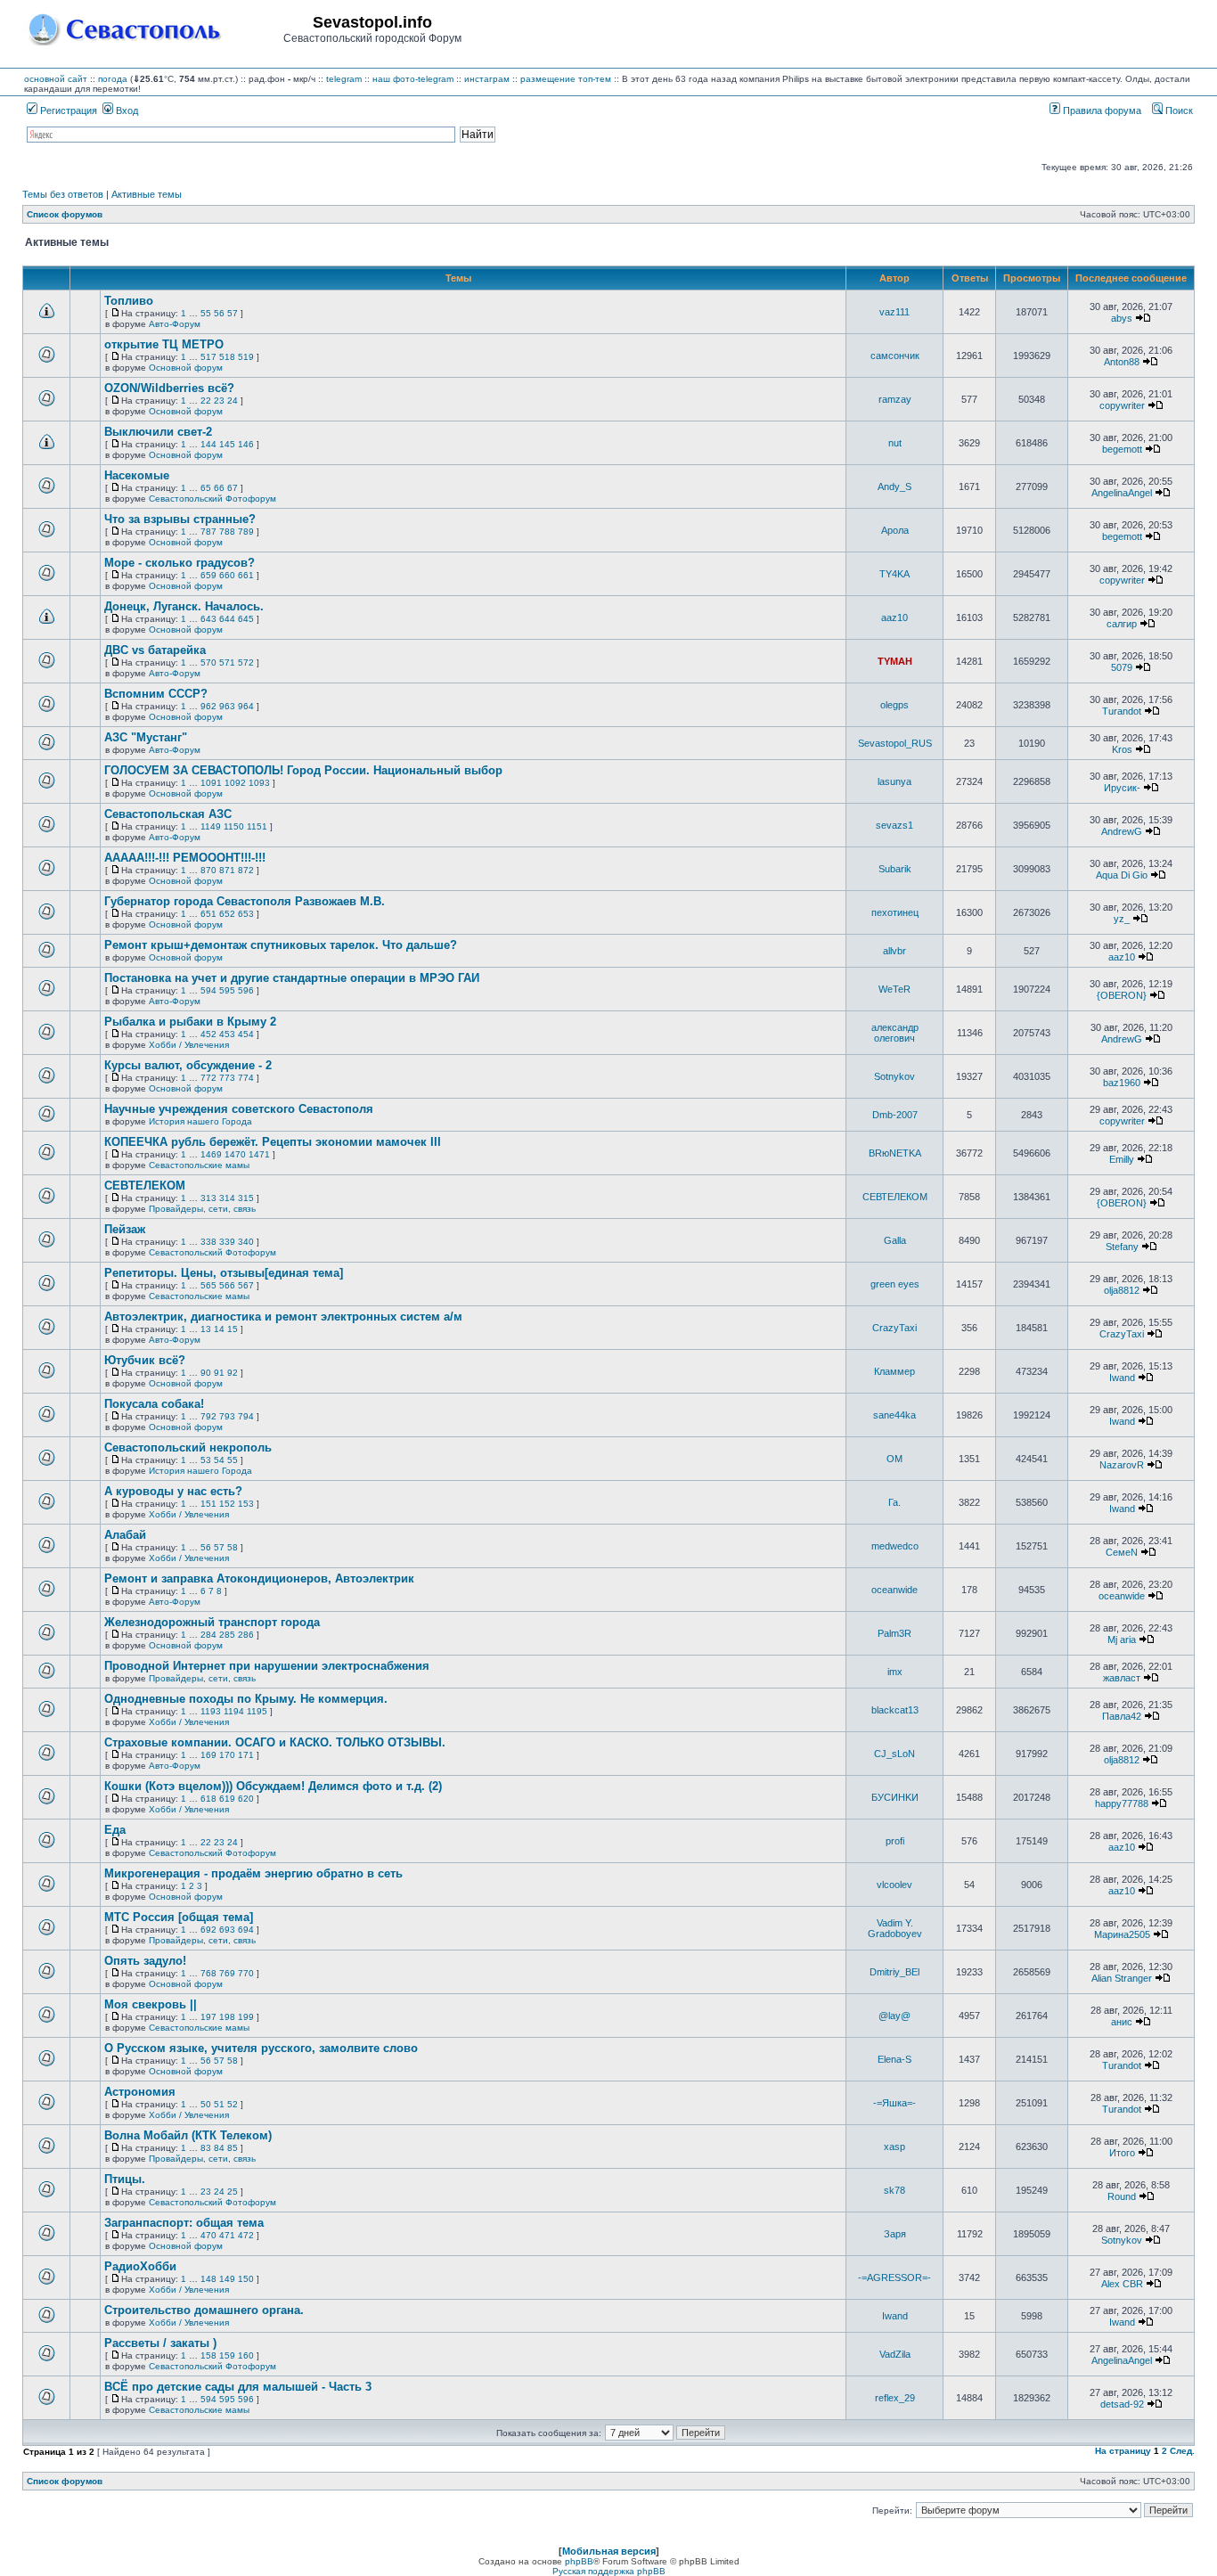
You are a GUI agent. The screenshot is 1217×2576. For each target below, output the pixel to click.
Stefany (1122, 1247)
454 (246, 1034)
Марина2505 (1122, 1934)
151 (208, 1504)
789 (246, 532)
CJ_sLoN (894, 1754)
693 (227, 1930)
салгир (1122, 624)
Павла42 (1122, 1716)
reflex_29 (895, 2398)
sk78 (894, 2190)
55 (206, 313)
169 (208, 1755)
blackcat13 (895, 1710)
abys (1122, 318)
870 (208, 870)
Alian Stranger (1122, 1978)
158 (208, 2355)
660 (227, 575)
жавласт (1122, 1678)
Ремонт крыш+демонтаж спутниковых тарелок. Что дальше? (281, 945)
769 (227, 1973)
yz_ (1122, 919)
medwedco (895, 1546)
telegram (344, 79)
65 (206, 488)
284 (208, 1635)
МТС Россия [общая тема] (179, 1917)
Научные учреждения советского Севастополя (239, 1109)
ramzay (895, 399)
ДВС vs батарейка (155, 650)
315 (246, 1198)
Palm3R (894, 1633)
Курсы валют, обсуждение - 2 (188, 1065)
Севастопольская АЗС (168, 814)
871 (227, 870)
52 (233, 2104)
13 (206, 1329)
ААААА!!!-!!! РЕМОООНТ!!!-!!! (185, 858)
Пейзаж (125, 1229)
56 (219, 313)
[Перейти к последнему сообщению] (1143, 318)
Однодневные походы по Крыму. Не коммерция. (246, 1699)
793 (227, 1416)
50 (206, 2104)
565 (208, 1285)
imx (895, 1672)
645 (246, 619)
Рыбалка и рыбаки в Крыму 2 (190, 1022)
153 (246, 1504)
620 (246, 1799)
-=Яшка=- (894, 2103)
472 (246, 2235)
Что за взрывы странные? (180, 519)
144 (208, 444)
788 (227, 532)
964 (246, 706)
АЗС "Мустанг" (146, 737)
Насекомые (137, 475)
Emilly (1122, 1159)
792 (208, 1416)
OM (894, 1459)
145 (227, 444)
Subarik (895, 869)
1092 (235, 783)
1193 (211, 1711)
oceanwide (894, 1590)
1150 (234, 826)
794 (246, 1416)
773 (227, 1078)
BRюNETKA (895, 1153)
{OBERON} (1122, 995)
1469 (211, 1154)
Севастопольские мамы (199, 1165)
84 (219, 2148)
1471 (259, 1154)
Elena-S (894, 2059)
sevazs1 (894, 825)
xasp (894, 2147)
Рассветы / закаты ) (160, 2343)
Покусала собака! (154, 1404)
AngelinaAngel (1122, 493)
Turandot (1122, 711)
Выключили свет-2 (158, 432)
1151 (257, 826)
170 (227, 1755)
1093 (259, 783)
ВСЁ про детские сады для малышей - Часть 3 (238, 2387)
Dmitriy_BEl (894, 1972)
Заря (895, 2234)
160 (246, 2355)
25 (233, 2192)
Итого (1122, 2153)
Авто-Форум (175, 324)
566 (227, 1285)
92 (233, 1373)
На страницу (1123, 2451)
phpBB (579, 2561)
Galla (895, 1240)
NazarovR (1122, 1465)
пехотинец (895, 912)
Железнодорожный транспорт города (212, 1622)
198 (227, 2017)
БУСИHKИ (895, 1797)
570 (208, 662)
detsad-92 (1122, 2404)
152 (227, 1504)
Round (1122, 2196)
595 (227, 990)
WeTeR (894, 989)
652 (227, 914)
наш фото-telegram (413, 79)
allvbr (894, 951)
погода (113, 79)
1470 (235, 1154)
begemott (1122, 449)
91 (219, 1373)
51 (219, 2104)
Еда (115, 1830)
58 (233, 1547)
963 (227, 706)
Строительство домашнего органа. (204, 2310)
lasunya (894, 781)
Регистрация (67, 110)
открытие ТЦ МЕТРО (164, 344)
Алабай (125, 1535)
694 (246, 1930)
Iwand (1122, 1378)
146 (246, 444)
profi (895, 1841)
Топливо (129, 301)
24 (233, 401)
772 (208, 1078)
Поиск (1178, 110)
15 (233, 1329)
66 (219, 488)
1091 (211, 783)
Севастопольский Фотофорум (212, 499)
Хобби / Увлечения (189, 1045)
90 (206, 1373)
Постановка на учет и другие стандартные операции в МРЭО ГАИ (292, 978)
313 (208, 1198)
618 (208, 1799)
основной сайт (56, 79)
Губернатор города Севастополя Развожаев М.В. (245, 901)
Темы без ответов (63, 194)
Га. (894, 1502)
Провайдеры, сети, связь (202, 1209)
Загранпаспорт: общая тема (184, 2223)
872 (246, 870)
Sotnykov (894, 1076)
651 (208, 914)
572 (246, 662)
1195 (257, 1711)
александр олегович (895, 1033)
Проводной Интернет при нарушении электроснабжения (267, 1666)
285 (227, 1635)
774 (246, 1078)
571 (227, 662)
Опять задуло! (145, 1961)
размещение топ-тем (566, 79)
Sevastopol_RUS (895, 743)
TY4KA (894, 574)
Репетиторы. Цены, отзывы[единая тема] (224, 1273)
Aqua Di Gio (1122, 875)
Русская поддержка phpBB (609, 2571)
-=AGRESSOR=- (894, 2278)
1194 (234, 1711)
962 (208, 706)
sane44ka (894, 1415)
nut (895, 443)
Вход (126, 110)
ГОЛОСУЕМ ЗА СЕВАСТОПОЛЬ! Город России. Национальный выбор (303, 770)
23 (219, 401)
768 (208, 1973)
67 (233, 488)
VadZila (895, 2354)
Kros (1122, 749)
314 (227, 1198)
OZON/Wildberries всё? (169, 388)
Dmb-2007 (895, 1115)
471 (227, 2235)
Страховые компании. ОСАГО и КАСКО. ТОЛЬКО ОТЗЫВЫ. (275, 1742)
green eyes (895, 1284)
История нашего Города (200, 1121)
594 (208, 990)
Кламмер (894, 1371)
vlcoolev (894, 1885)
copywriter (1122, 405)
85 (233, 2148)
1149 (211, 826)
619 (227, 1799)
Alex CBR (1122, 2284)
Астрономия (140, 2092)
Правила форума (1101, 110)
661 (246, 575)
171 (246, 1755)
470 (208, 2235)
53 (206, 1460)
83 (206, 2148)
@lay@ (894, 2016)
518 (227, 357)
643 (208, 619)
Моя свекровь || (151, 2004)
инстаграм (487, 79)
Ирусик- (1122, 788)
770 (246, 1973)
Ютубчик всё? (145, 1360)
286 (246, 1635)
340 (246, 1242)
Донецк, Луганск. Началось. (184, 606)
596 (246, 990)
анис (1122, 2022)
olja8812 (1122, 1290)
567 (246, 1285)
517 (208, 357)
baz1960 (1122, 1083)
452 (208, 1034)
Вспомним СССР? (156, 694)
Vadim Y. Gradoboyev (895, 1928)
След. (1182, 2451)
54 (219, 1460)
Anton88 (1122, 362)
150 (246, 2279)
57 (233, 313)
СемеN (1122, 1552)
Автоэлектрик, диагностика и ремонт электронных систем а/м (283, 1317)
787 (208, 532)
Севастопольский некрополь (188, 1447)
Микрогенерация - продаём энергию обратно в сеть (253, 1873)
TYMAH (895, 661)
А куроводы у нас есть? (173, 1491)
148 (208, 2279)
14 (219, 1329)
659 (208, 575)
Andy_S (894, 487)
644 (227, 619)
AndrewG (1122, 831)
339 (227, 1242)
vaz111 (894, 312)
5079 (1122, 667)
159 (227, 2355)
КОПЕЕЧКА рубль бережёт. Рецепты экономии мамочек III (273, 1142)
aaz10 (894, 617)
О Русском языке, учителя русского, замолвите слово (261, 2048)
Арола (895, 530)
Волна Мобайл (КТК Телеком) (188, 2135)
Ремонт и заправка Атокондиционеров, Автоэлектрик (259, 1578)
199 (246, 2017)
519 (246, 357)
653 (246, 914)
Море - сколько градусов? (180, 563)
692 (208, 1930)
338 (208, 1242)
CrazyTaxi (894, 1328)
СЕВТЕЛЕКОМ (145, 1186)
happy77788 (1122, 1803)
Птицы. (125, 2179)
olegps (894, 705)
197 (208, 2017)
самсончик (895, 356)
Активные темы (147, 194)
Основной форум (186, 368)
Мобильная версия (609, 2551)
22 (206, 401)
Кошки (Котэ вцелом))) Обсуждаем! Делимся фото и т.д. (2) (273, 1786)
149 (227, 2279)
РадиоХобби (140, 2266)
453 (227, 1034)
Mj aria (1122, 1640)
